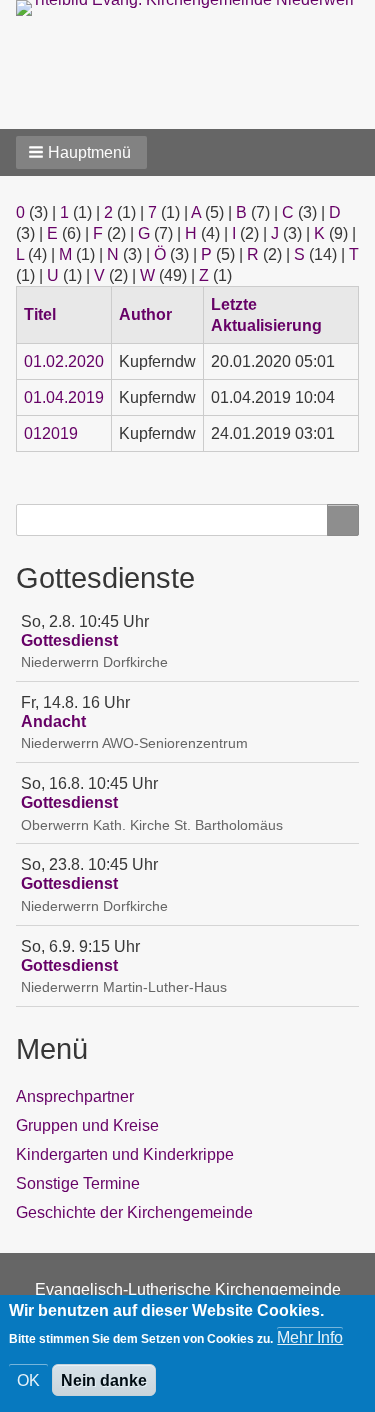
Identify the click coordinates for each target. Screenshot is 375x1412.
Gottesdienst (69, 640)
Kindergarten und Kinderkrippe (125, 1154)
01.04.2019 (64, 397)
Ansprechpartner (75, 1096)
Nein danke (104, 1380)
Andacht (53, 721)
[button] (81, 152)
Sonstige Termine (78, 1183)
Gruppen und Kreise (87, 1125)
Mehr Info (310, 1337)
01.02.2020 (64, 361)
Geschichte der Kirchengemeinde (134, 1212)
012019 (51, 433)
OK (28, 1380)
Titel (48, 314)
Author (145, 314)
